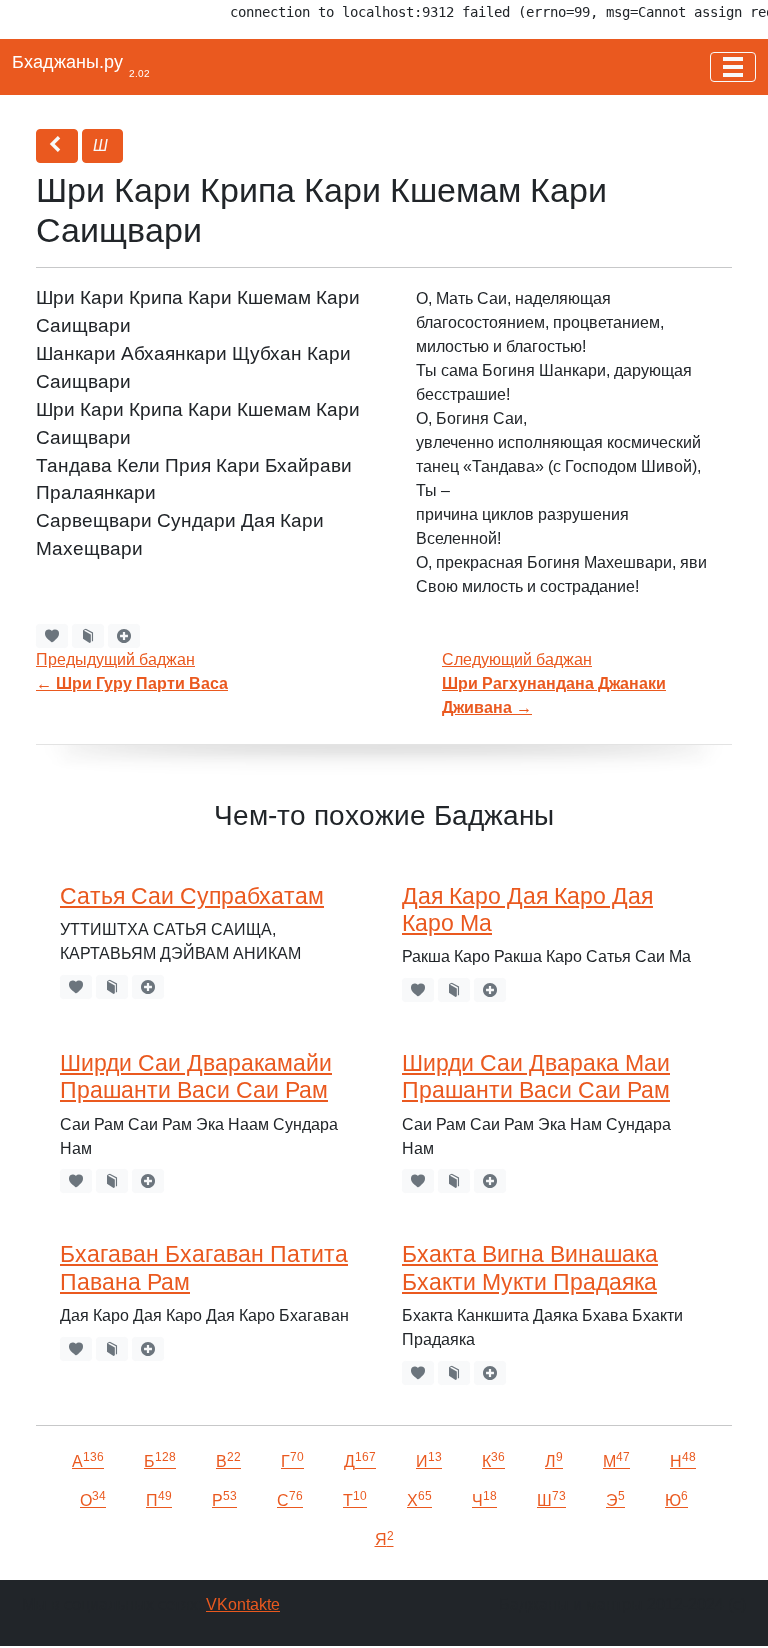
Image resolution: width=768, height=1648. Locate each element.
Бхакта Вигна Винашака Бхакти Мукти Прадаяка (530, 1267)
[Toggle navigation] (733, 67)
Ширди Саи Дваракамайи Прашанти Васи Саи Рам (196, 1076)
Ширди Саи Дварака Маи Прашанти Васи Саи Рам (536, 1076)
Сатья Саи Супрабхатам (192, 896)
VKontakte (243, 1604)
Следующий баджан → (554, 683)
